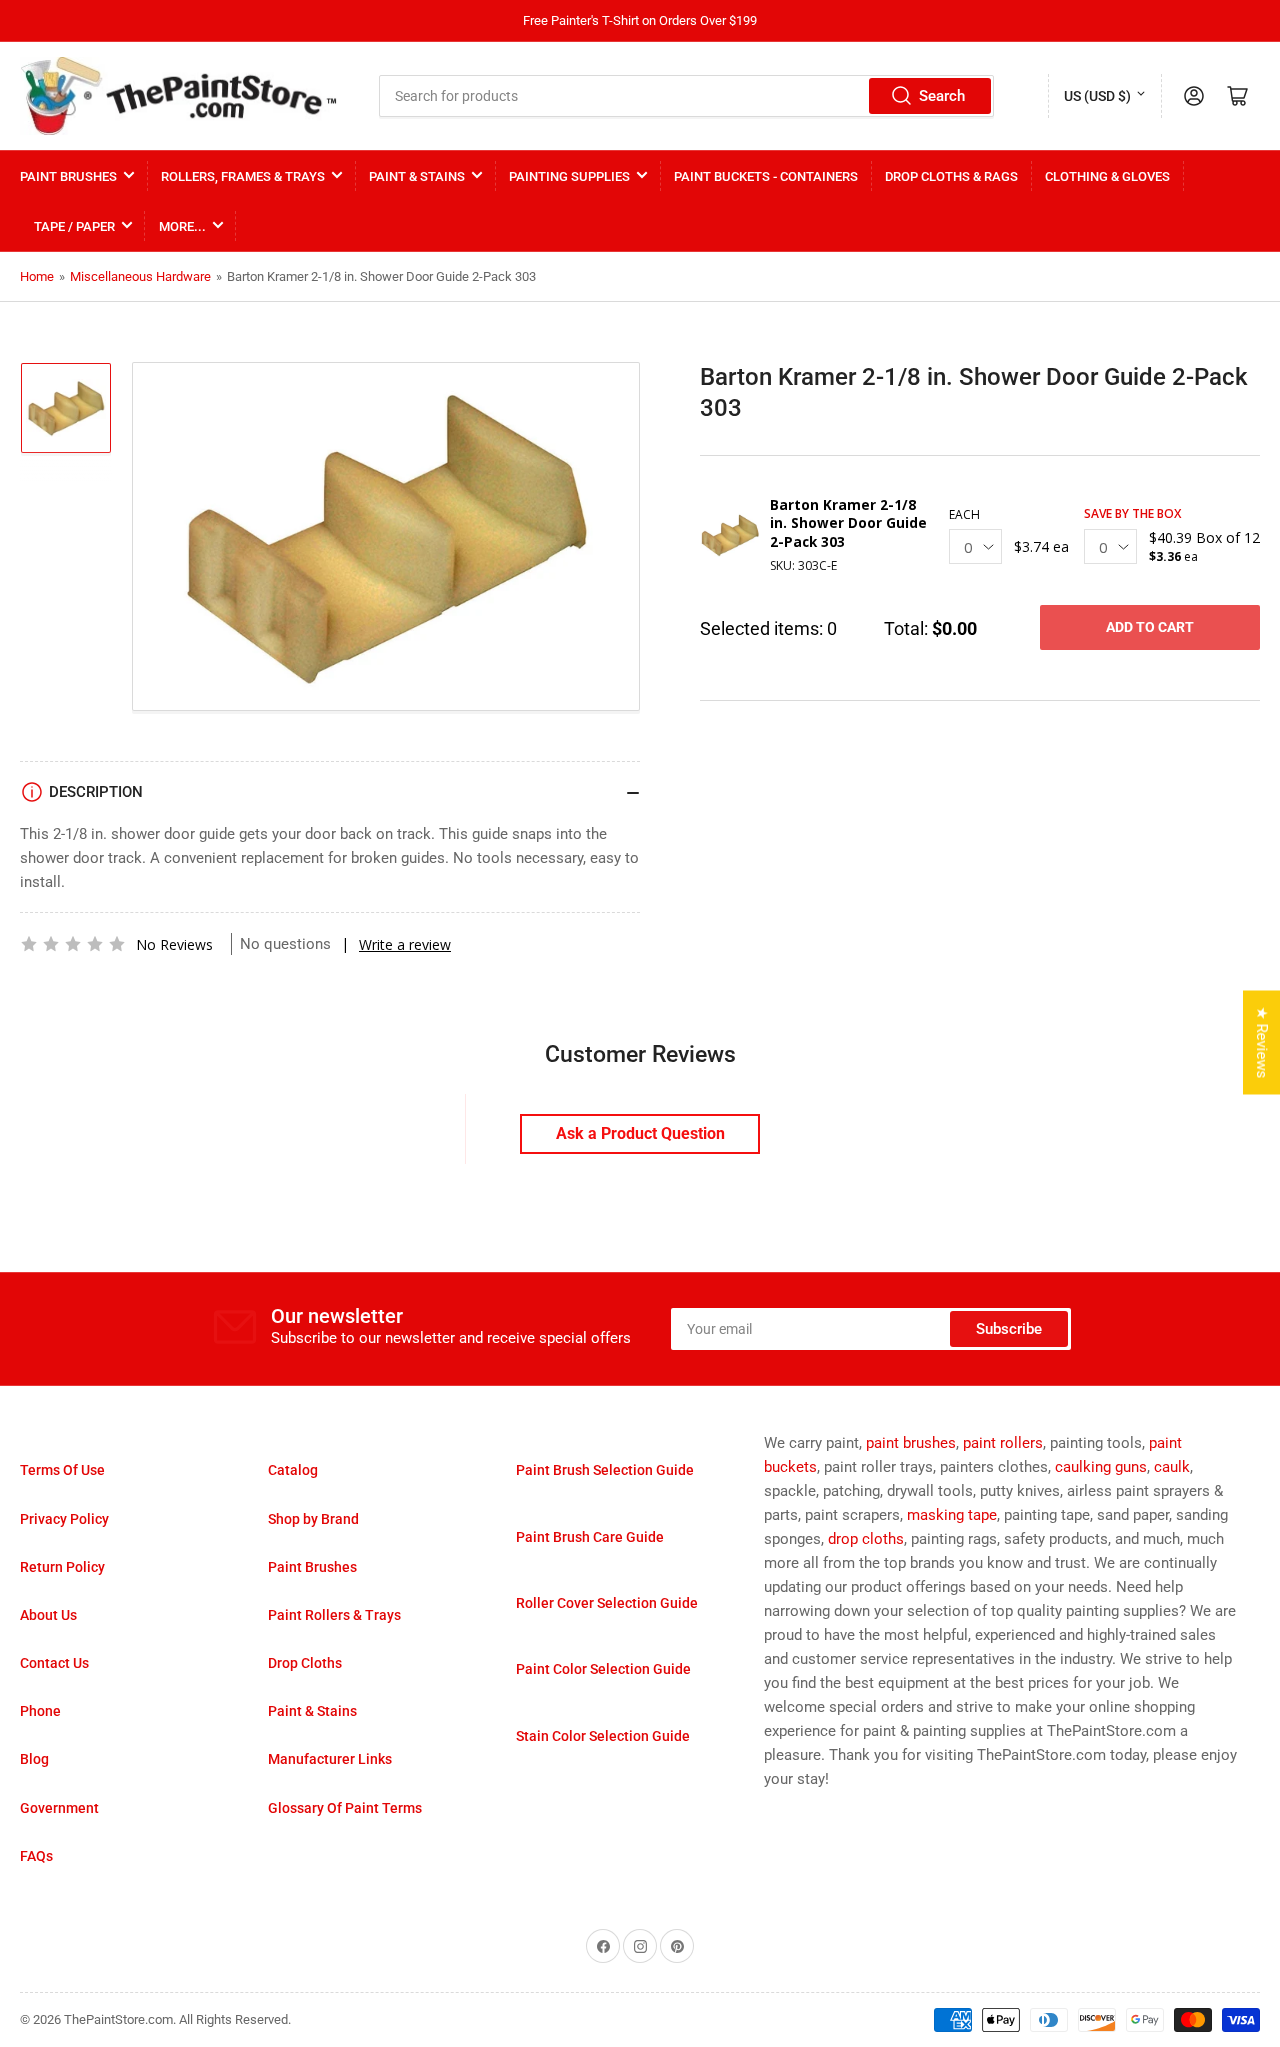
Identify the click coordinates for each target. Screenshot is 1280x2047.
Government (59, 1808)
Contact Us (54, 1663)
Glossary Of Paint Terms (345, 1808)
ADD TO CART (1150, 627)
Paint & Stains (417, 176)
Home (37, 276)
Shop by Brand (313, 1519)
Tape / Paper (74, 226)
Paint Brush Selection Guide (605, 1470)
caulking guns (1101, 1467)
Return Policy (62, 1567)
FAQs (36, 1856)
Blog (34, 1759)
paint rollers (1003, 1443)
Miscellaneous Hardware (140, 276)
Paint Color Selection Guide (603, 1669)
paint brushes (911, 1443)
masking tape (952, 1515)
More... (182, 226)
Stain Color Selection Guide (603, 1736)
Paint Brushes (68, 176)
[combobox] (687, 96)
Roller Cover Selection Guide (607, 1603)
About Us (48, 1615)
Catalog (293, 1470)
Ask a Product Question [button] (640, 1133)
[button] (73, 944)
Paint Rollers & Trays (334, 1615)
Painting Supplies (569, 176)
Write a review (405, 944)
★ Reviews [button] (1262, 1042)
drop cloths (866, 1539)
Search (942, 96)
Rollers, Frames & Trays (243, 176)
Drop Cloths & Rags (951, 176)
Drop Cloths (305, 1663)
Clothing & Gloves (1107, 176)
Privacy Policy (64, 1519)
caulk (1172, 1467)
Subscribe (1009, 1329)
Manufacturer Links (330, 1759)
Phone (40, 1711)
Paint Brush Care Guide (590, 1537)
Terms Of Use (62, 1470)
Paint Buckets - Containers (766, 176)
